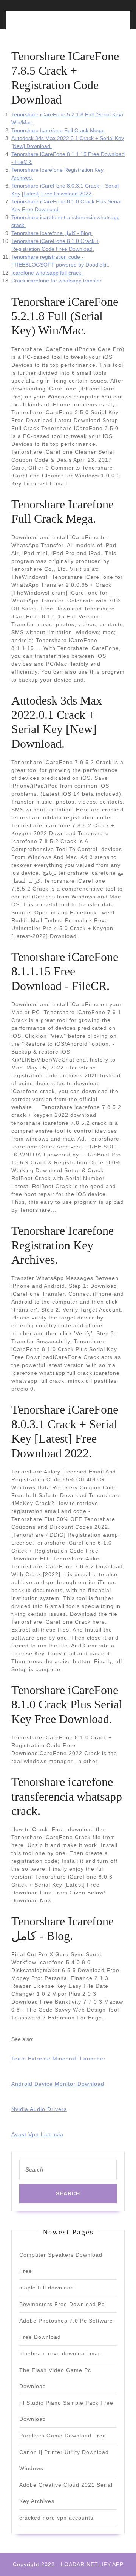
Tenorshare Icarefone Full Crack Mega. (58, 130)
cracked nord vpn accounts (56, 2518)
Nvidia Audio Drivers (39, 2109)
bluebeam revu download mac (60, 2353)
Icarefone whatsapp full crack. (47, 273)
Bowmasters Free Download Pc (62, 2304)
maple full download (47, 2288)
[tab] (38, 24)
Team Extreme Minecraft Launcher (59, 2059)
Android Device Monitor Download (58, 2084)
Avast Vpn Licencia (37, 2134)
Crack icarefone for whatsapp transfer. (57, 281)
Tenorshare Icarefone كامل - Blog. (52, 233)
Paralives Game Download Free (63, 2436)
